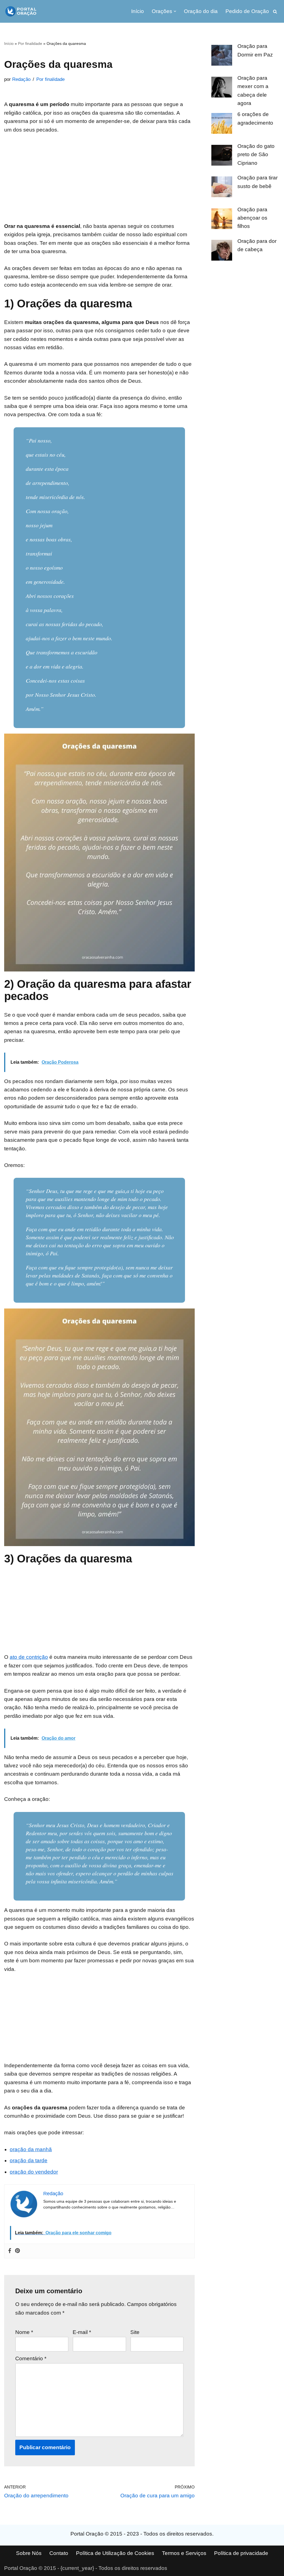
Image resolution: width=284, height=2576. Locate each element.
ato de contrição (29, 1657)
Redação (21, 79)
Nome (24, 2332)
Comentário (31, 2358)
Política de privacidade (241, 2553)
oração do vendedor (34, 2172)
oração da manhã (31, 2149)
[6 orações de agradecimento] (222, 125)
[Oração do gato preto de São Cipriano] (222, 156)
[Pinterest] (17, 2251)
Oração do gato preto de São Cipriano (256, 155)
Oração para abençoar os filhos (252, 218)
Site (135, 2332)
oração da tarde (29, 2160)
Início (138, 11)
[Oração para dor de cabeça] (222, 251)
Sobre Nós (29, 2553)
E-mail (82, 2332)
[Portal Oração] (21, 11)
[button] (175, 11)
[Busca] (275, 11)
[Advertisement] (99, 181)
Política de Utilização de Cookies (115, 2553)
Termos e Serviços (184, 2553)
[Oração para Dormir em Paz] (222, 56)
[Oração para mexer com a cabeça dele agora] (222, 88)
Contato (59, 2553)
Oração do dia (201, 11)
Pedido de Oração (247, 11)
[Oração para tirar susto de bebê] (222, 188)
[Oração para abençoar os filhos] (222, 220)
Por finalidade (30, 43)
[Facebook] (10, 2251)
